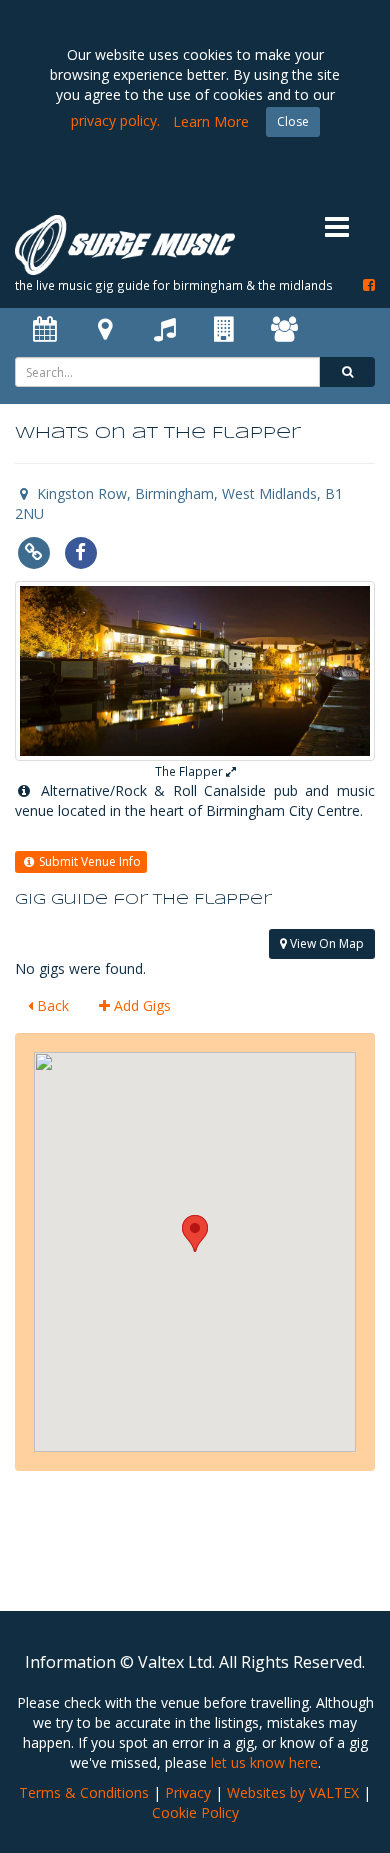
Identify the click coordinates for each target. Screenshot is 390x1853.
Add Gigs (140, 1005)
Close (293, 121)
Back (51, 1005)
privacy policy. (115, 120)
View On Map (325, 943)
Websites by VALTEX (293, 1792)
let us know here (264, 1762)
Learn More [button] (211, 121)
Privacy (188, 1792)
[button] (195, 1233)
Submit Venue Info (88, 861)
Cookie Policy (195, 1812)
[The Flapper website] (33, 550)
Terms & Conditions (84, 1792)
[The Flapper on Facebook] (80, 550)
